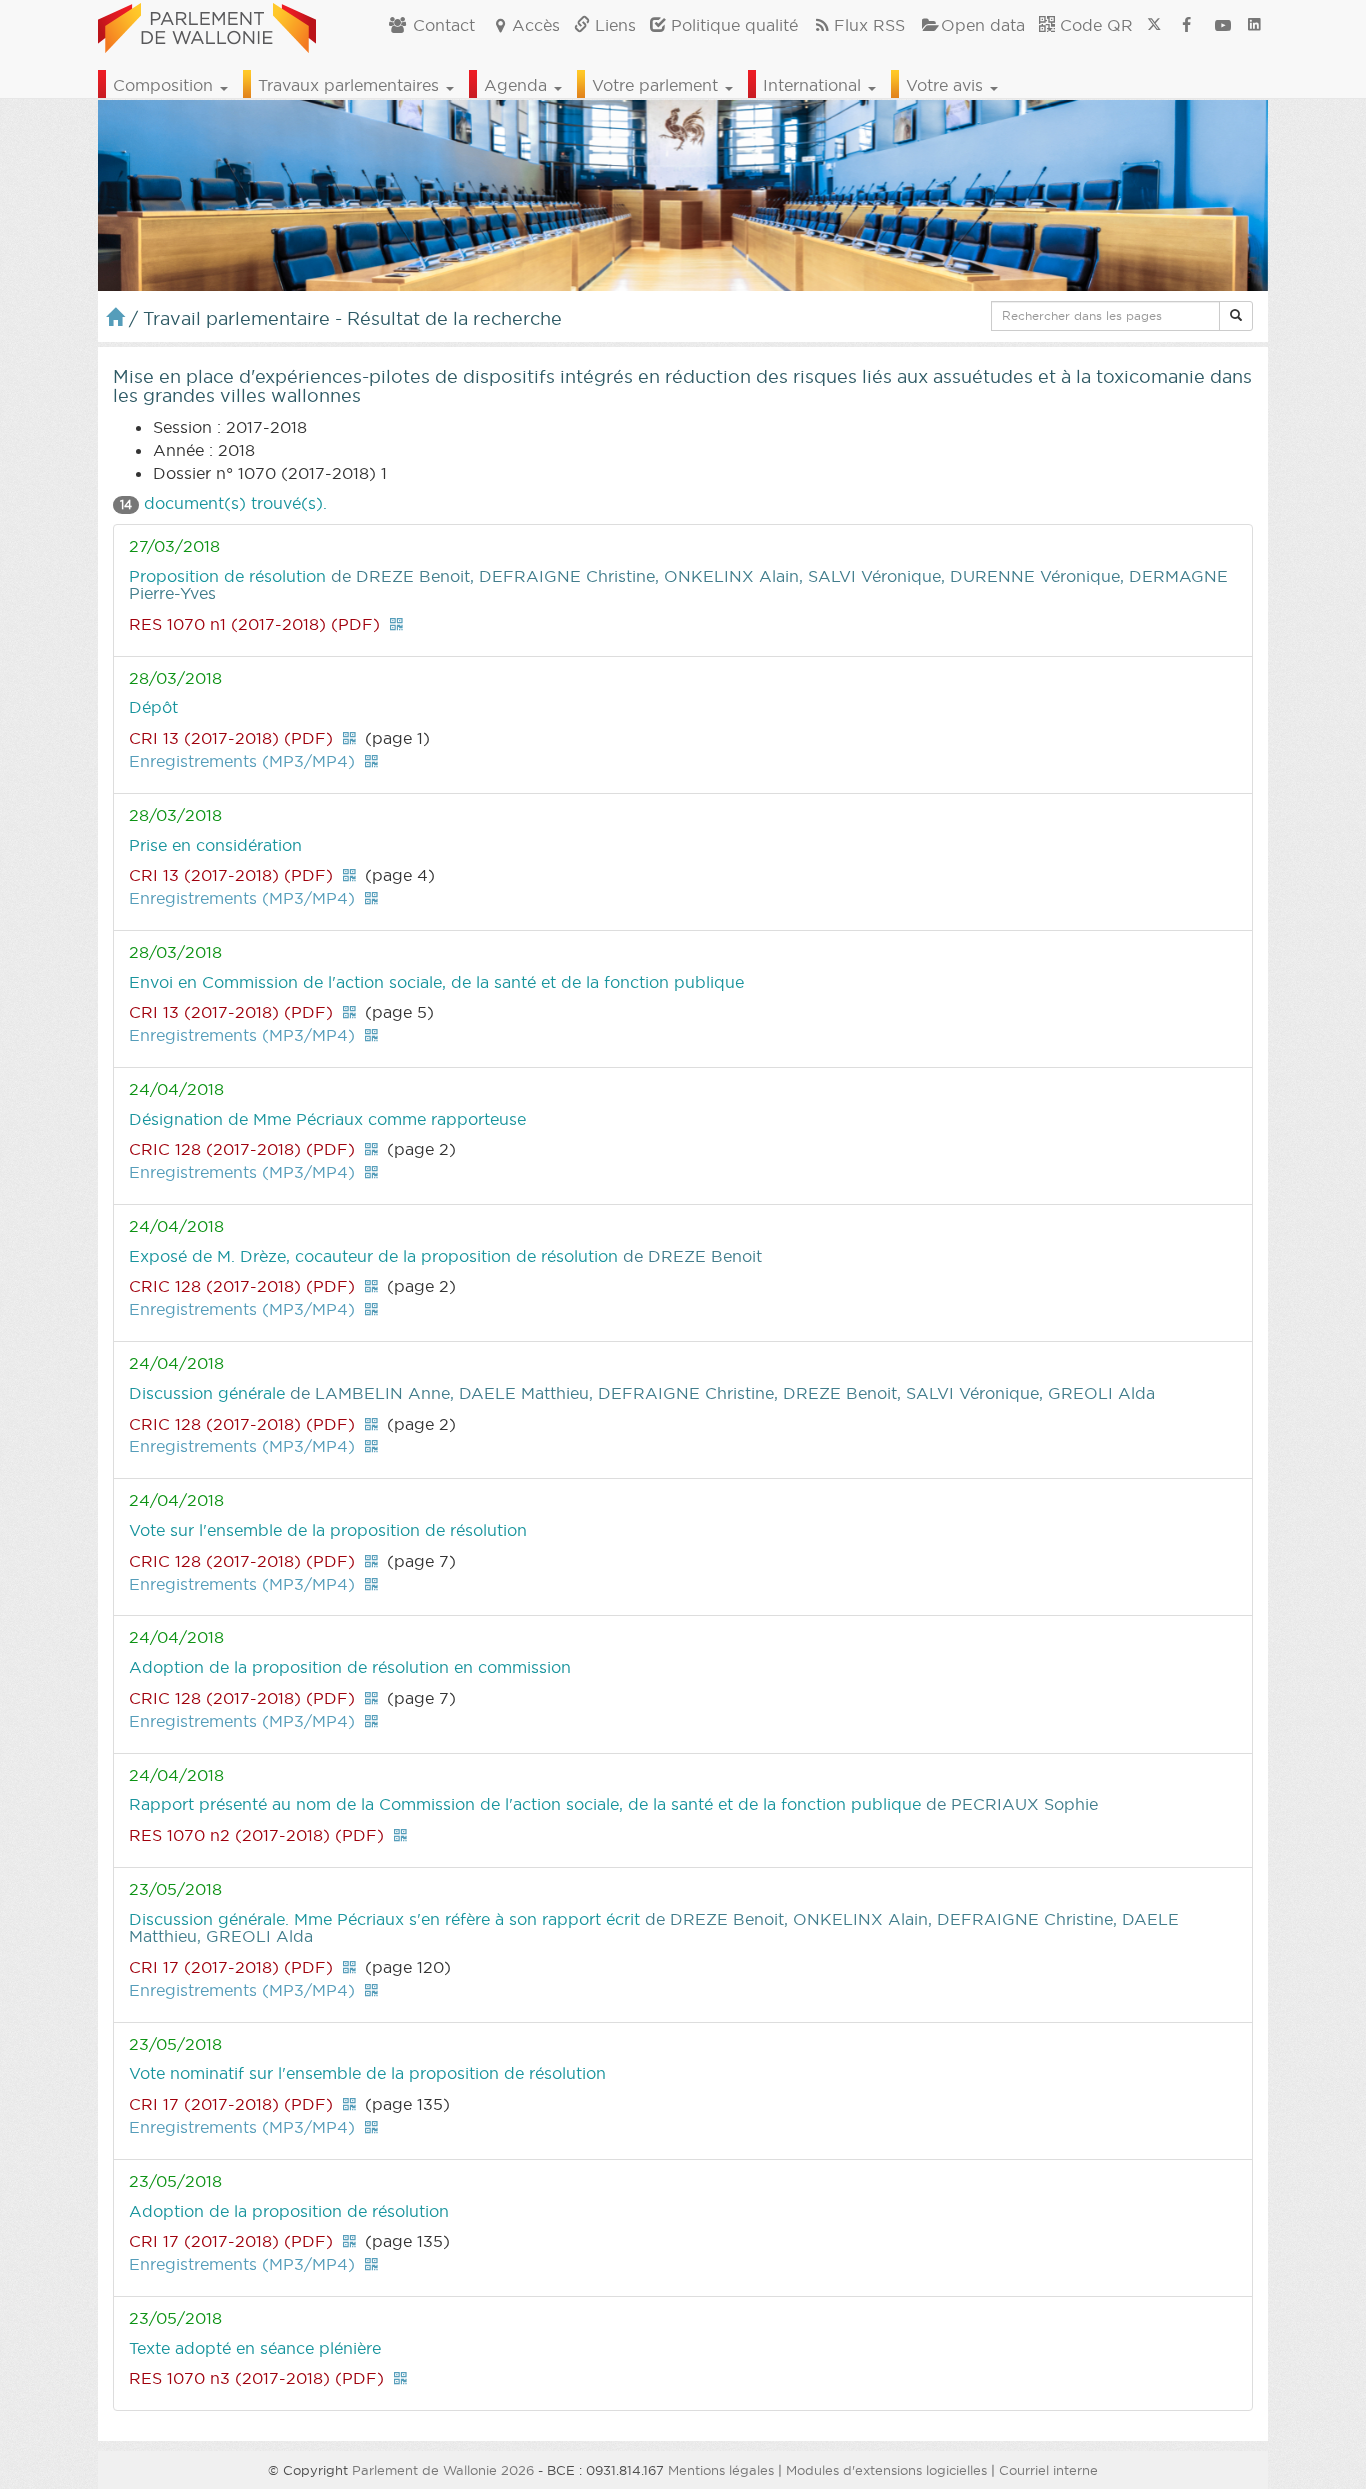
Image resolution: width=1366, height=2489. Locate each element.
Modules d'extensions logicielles (886, 2470)
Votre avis (947, 85)
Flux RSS (869, 25)
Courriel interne (1048, 2470)
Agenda (518, 85)
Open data (983, 25)
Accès (536, 25)
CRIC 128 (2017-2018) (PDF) (242, 1149)
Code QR (1094, 25)
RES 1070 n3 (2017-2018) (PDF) (256, 2378)
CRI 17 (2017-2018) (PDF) (231, 1967)
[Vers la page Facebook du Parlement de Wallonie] (1187, 25)
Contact (441, 25)
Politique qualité (732, 25)
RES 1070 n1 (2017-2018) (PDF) (254, 624)
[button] (1236, 316)
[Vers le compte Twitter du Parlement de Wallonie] (1154, 25)
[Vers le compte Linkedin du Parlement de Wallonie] (1254, 25)
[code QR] (396, 624)
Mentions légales (721, 2470)
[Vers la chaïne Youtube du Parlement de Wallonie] (1223, 25)
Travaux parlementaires (351, 85)
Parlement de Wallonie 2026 (443, 2470)
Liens (613, 25)
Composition (165, 85)
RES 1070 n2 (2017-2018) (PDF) (256, 1835)
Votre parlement (657, 85)
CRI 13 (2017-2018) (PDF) (231, 738)
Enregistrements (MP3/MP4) (242, 761)
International (814, 85)
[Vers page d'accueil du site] (207, 25)
